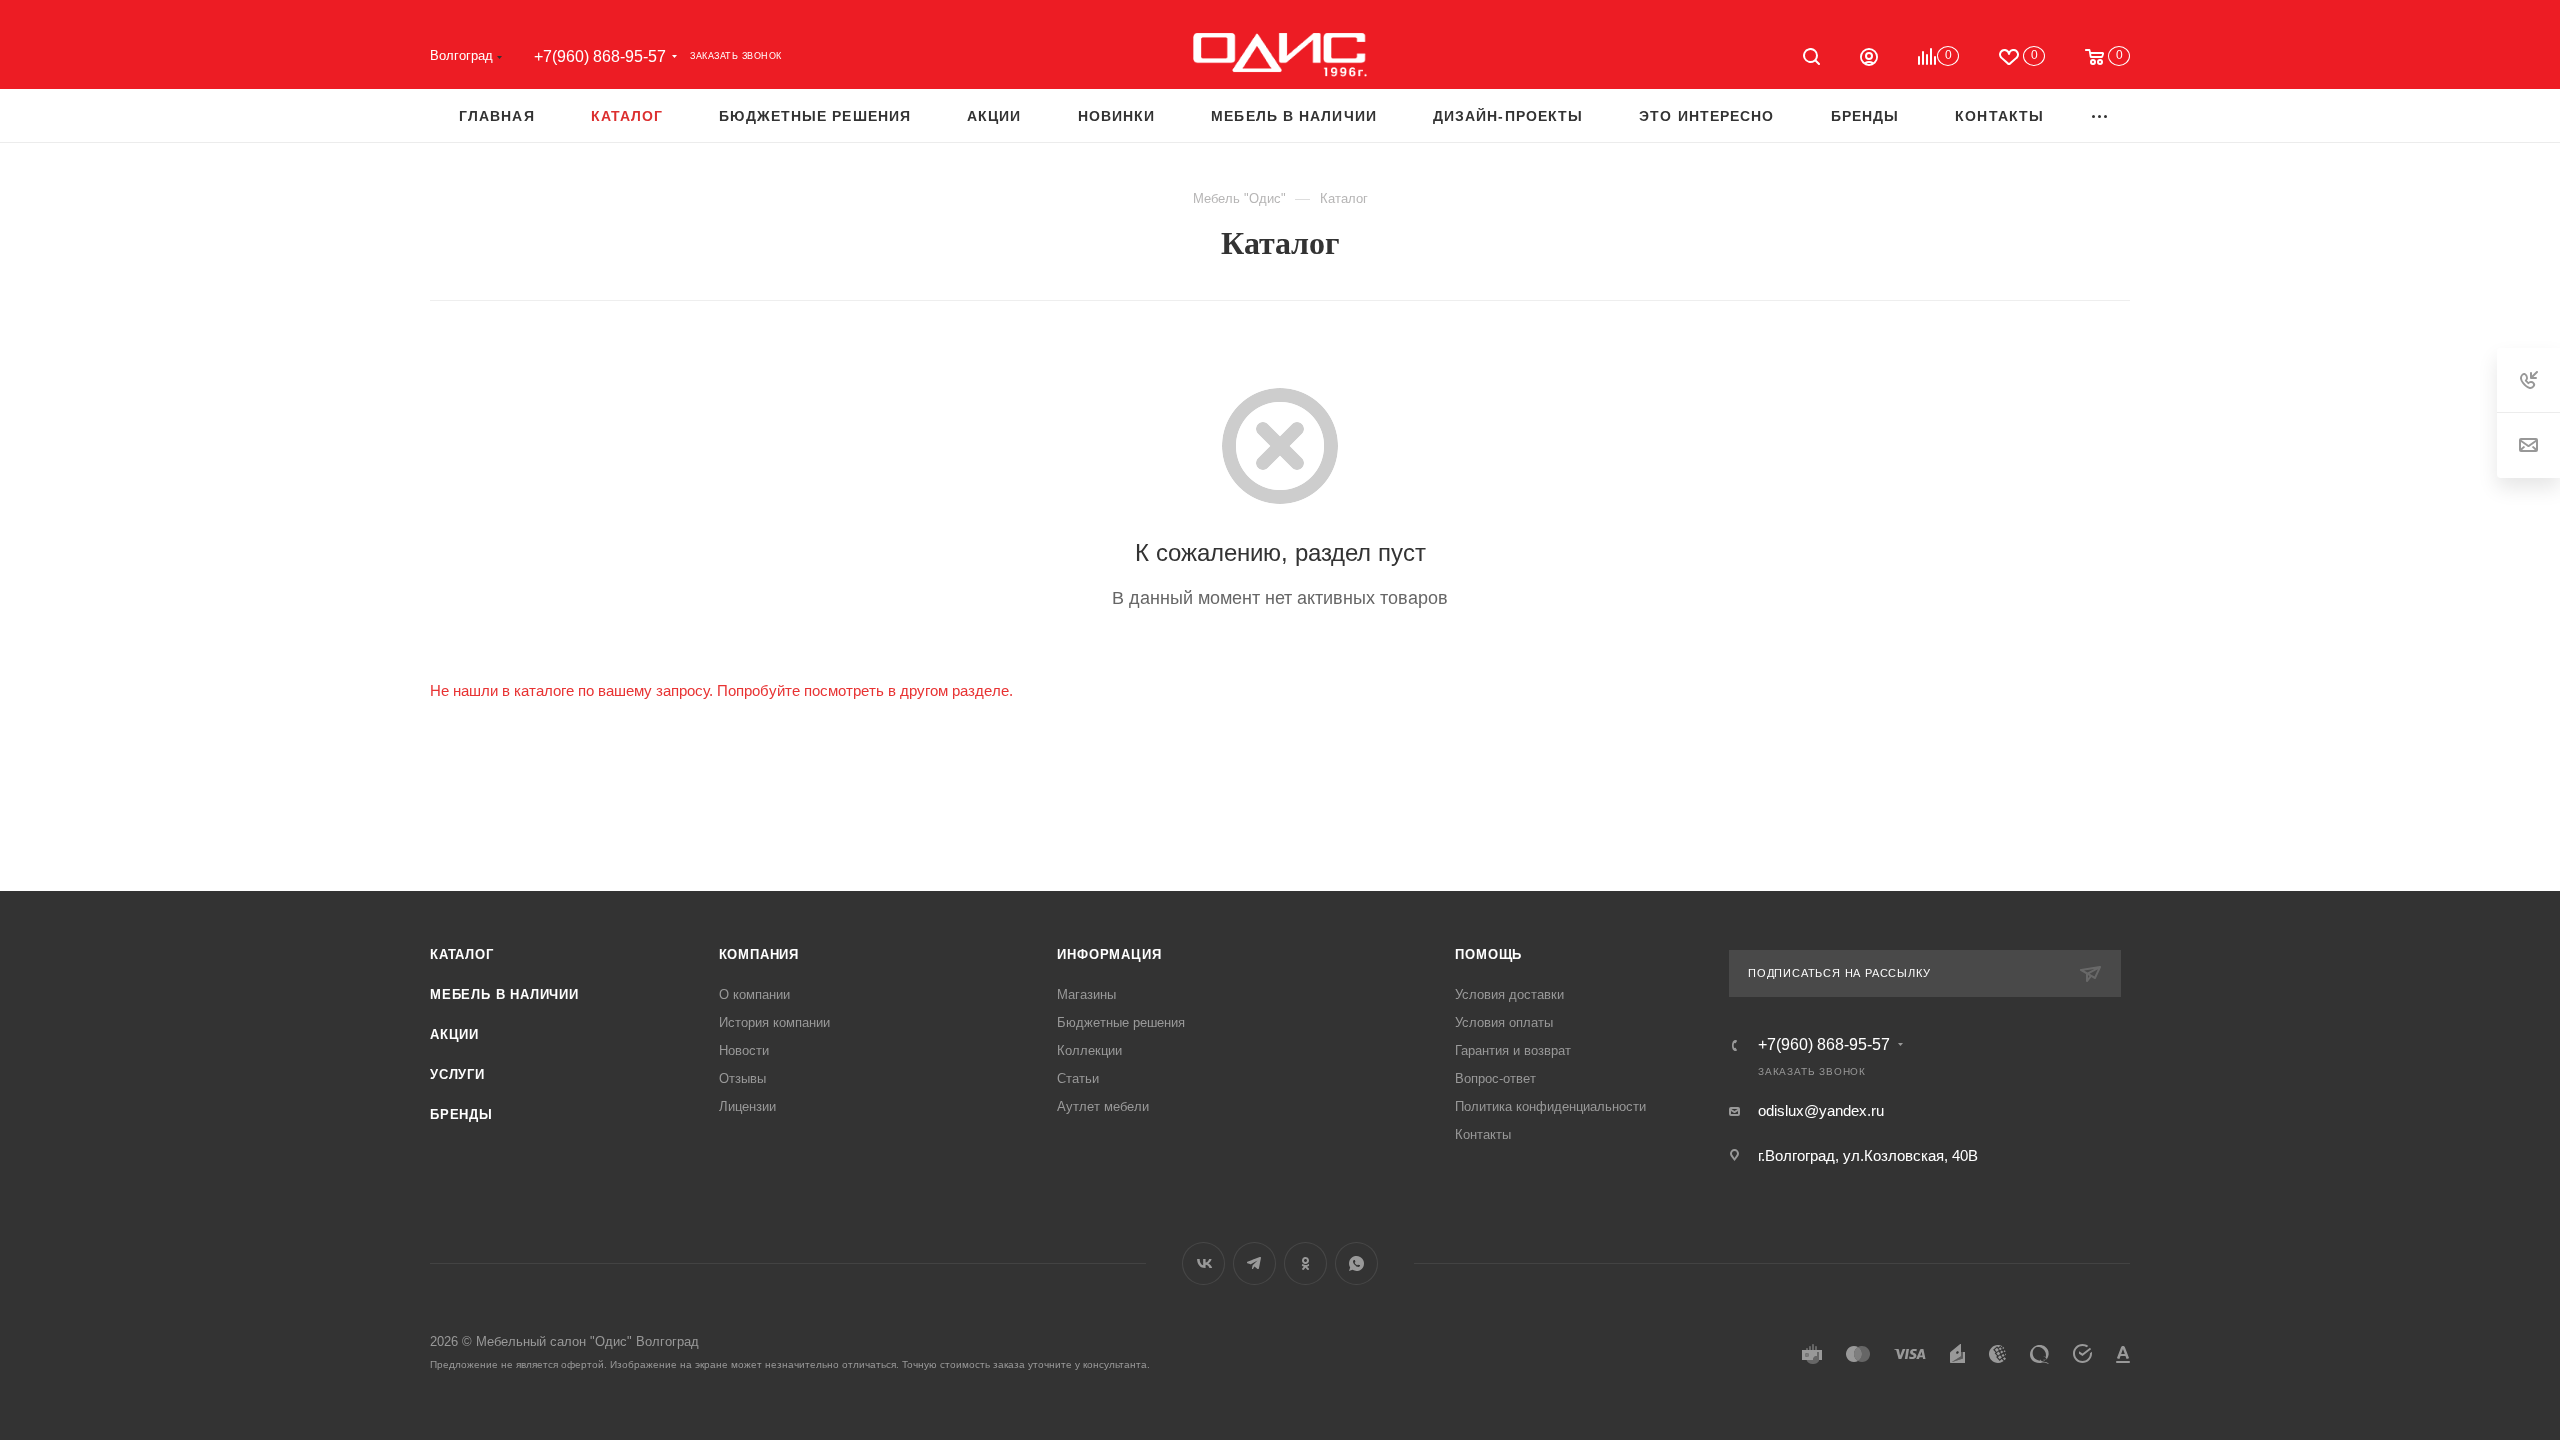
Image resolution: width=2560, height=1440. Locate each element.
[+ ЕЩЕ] (2100, 115)
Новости (744, 1050)
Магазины (1086, 994)
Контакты (1483, 1134)
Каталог (462, 954)
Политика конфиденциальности (1550, 1106)
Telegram (1254, 1263)
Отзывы (742, 1078)
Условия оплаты (1504, 1022)
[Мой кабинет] (1869, 59)
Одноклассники (1305, 1263)
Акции (454, 1034)
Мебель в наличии (504, 994)
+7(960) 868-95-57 (600, 56)
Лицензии (747, 1106)
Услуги (457, 1074)
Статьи (1078, 1078)
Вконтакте (1203, 1263)
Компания (759, 954)
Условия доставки (1509, 994)
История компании (774, 1022)
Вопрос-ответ (1495, 1078)
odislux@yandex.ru (1821, 1110)
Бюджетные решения (1121, 1022)
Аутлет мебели (1103, 1106)
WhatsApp (1356, 1263)
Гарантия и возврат (1513, 1050)
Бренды (461, 1114)
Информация (1109, 954)
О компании (754, 994)
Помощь (1488, 954)
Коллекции (1089, 1050)
